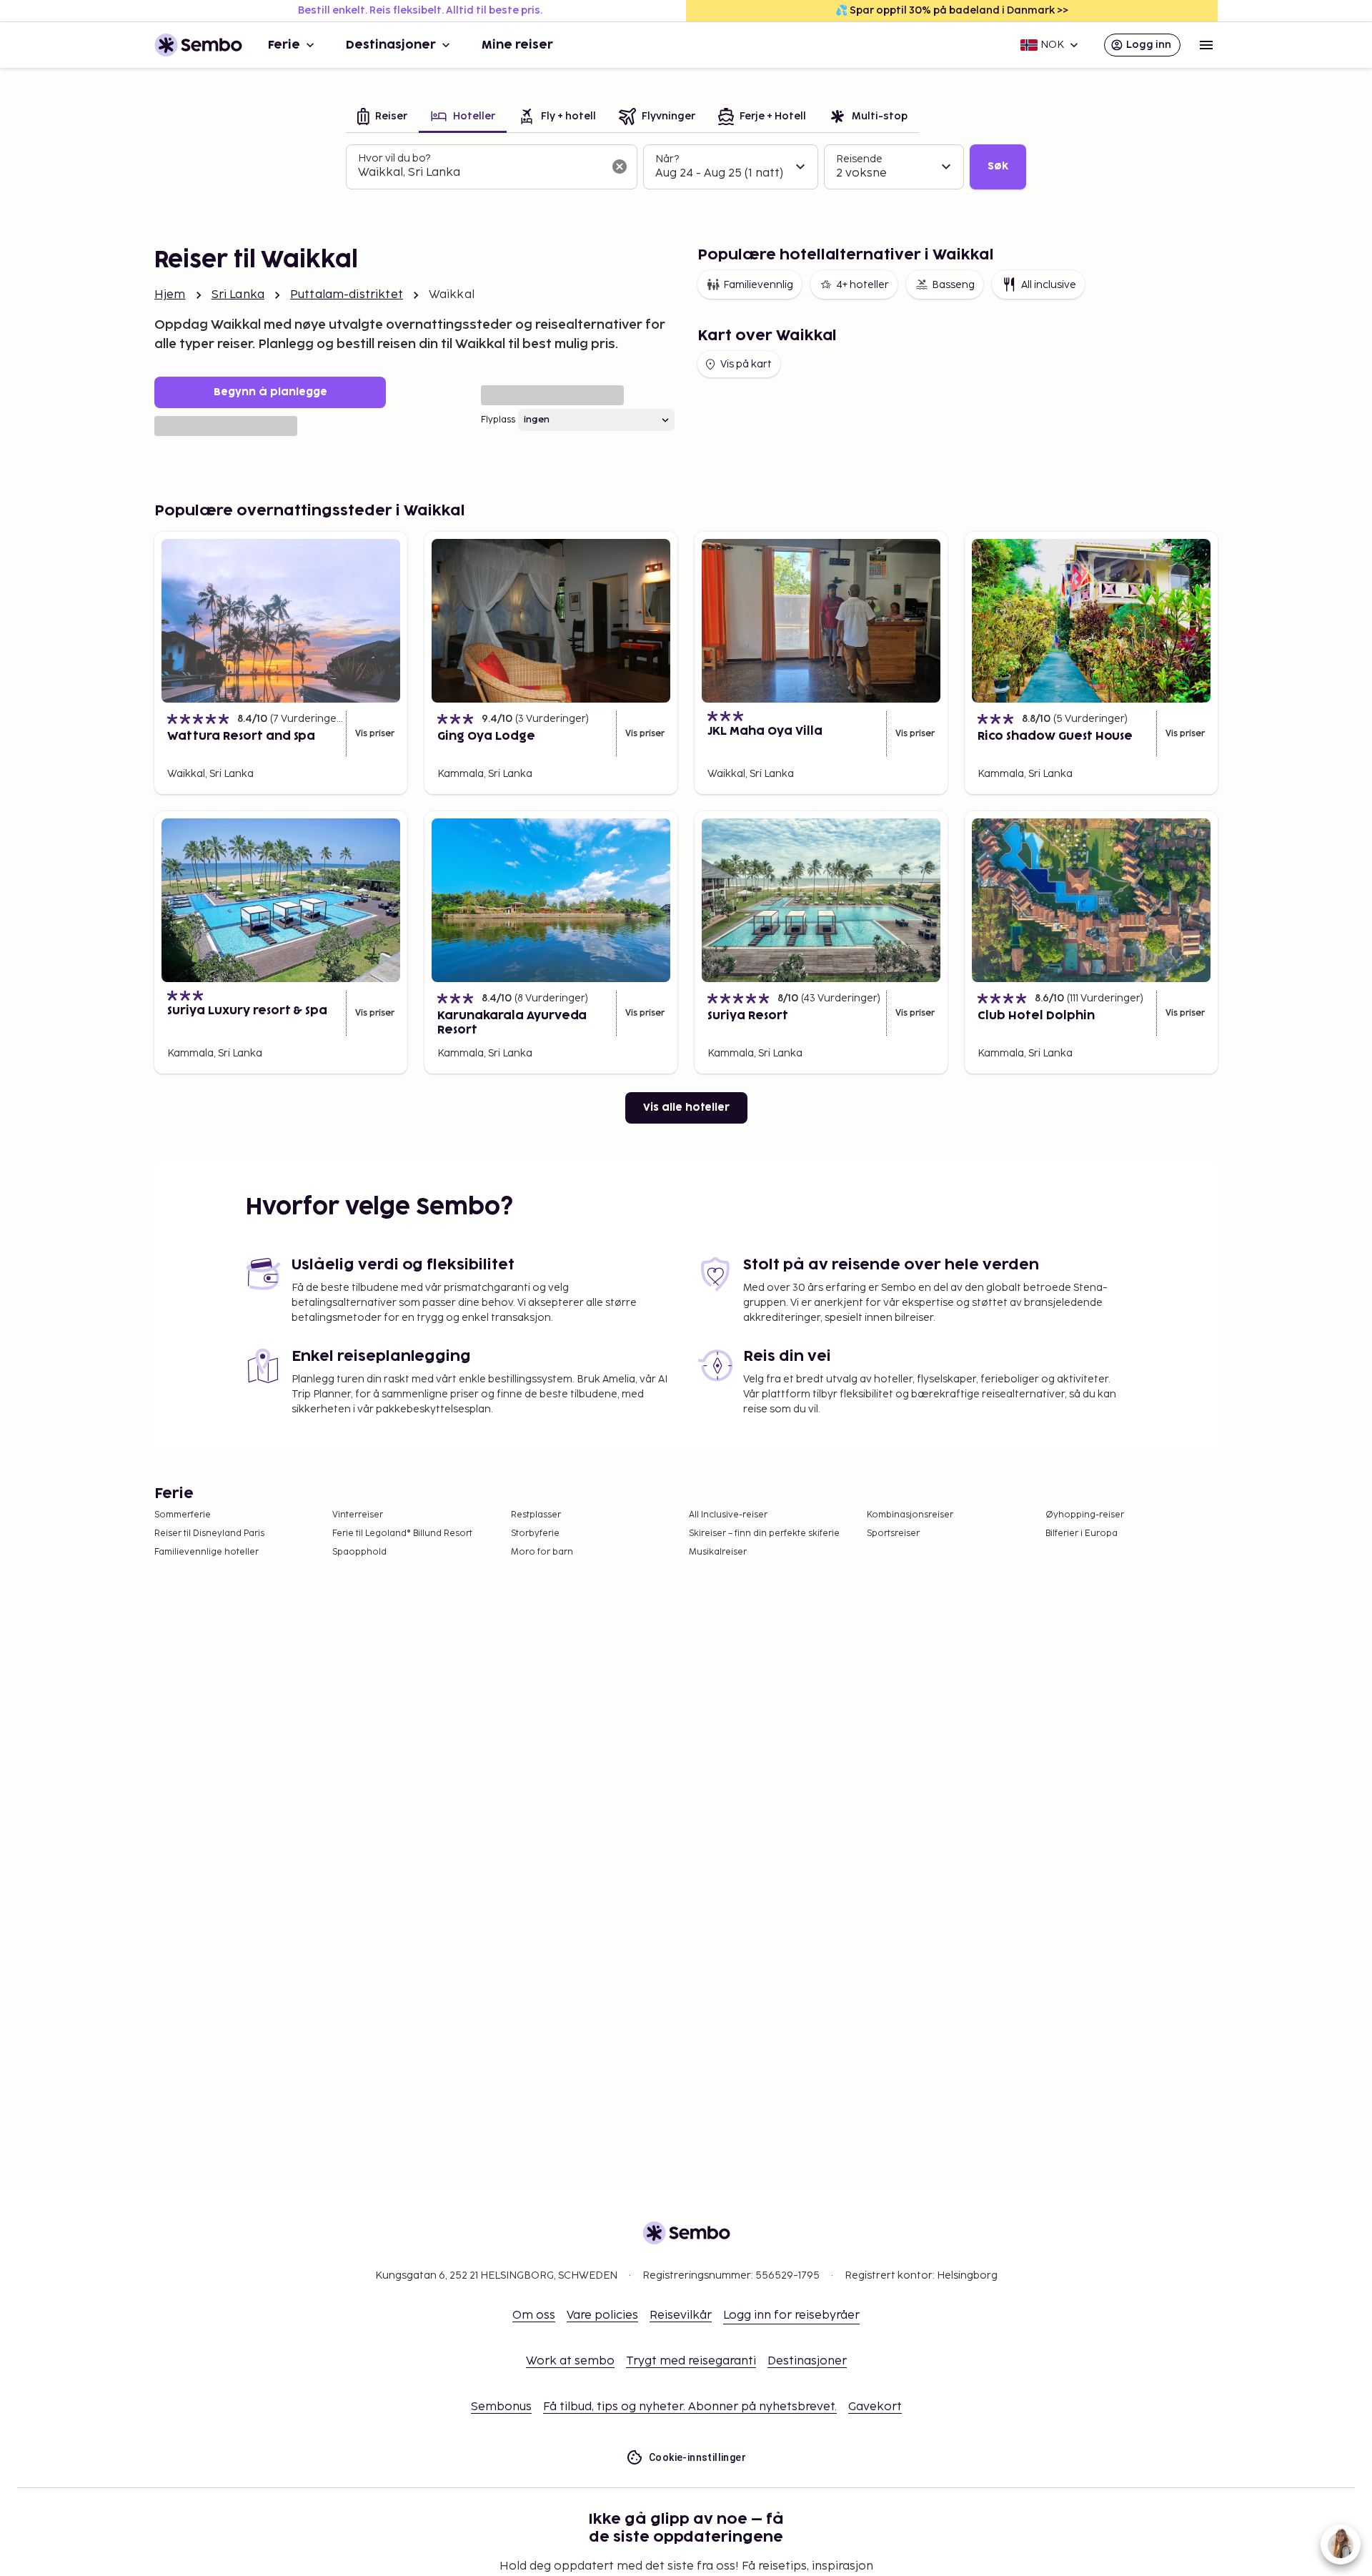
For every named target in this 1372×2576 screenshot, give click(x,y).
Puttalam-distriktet (347, 295)
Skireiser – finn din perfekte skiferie (764, 1534)
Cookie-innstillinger (697, 2457)
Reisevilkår (681, 2315)
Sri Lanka (238, 295)
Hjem (170, 295)
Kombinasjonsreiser (910, 1515)
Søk (998, 166)
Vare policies (602, 2315)
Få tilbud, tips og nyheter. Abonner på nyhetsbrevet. (690, 2407)
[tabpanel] (686, 167)
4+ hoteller (863, 285)
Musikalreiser (718, 1552)
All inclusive (1049, 285)
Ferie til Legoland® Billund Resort (402, 1534)
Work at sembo (570, 2361)
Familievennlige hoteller (207, 1552)
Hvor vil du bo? (394, 158)
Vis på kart (746, 364)
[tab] (382, 118)
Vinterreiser (358, 1515)
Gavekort (875, 2407)
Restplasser (536, 1515)
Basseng (953, 285)
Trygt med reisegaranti (691, 2361)
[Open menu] (1206, 45)
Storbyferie (535, 1534)
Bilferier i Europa (1082, 1534)
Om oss (534, 2315)
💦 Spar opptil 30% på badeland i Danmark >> (952, 10)
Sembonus (501, 2407)
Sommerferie (183, 1515)
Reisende (859, 159)
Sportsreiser (893, 1534)
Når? (667, 159)
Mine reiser (517, 45)
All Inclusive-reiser (728, 1515)
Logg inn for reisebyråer (791, 2315)
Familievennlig (758, 285)
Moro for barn (542, 1552)
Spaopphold (359, 1552)
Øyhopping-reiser (1085, 1515)
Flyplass (498, 420)
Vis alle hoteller (686, 1108)
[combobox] (480, 173)
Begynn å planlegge (270, 392)
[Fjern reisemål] (620, 167)
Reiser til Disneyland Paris (209, 1534)
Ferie (284, 45)
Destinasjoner (391, 45)
